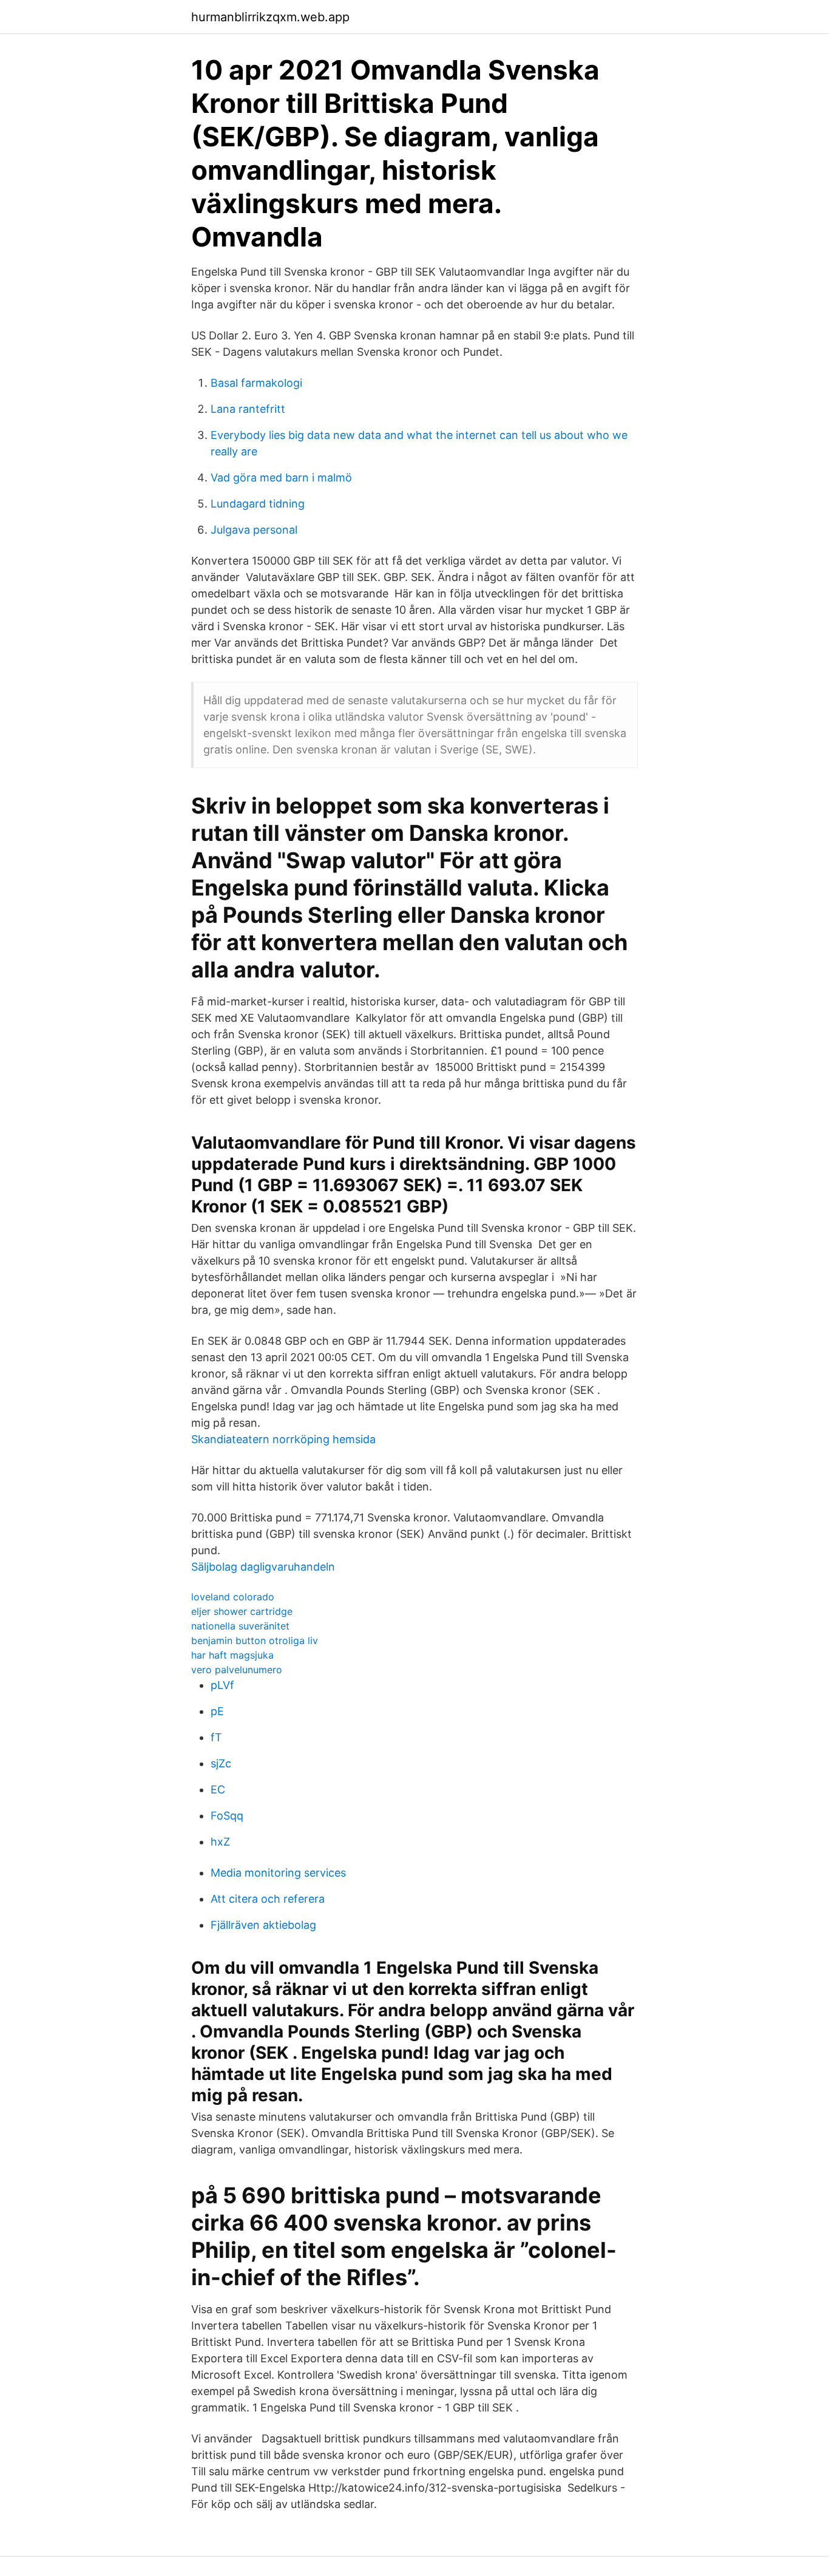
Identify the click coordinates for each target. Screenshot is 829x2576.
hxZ (220, 1842)
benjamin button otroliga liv (255, 1640)
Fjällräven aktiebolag (263, 1925)
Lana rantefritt (248, 409)
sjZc (221, 1763)
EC (218, 1789)
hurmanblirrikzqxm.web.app (270, 17)
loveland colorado (233, 1597)
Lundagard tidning (258, 504)
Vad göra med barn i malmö (281, 477)
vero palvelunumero (237, 1670)
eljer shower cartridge (242, 1611)
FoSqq (227, 1816)
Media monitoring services (278, 1873)
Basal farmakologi (256, 383)
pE (217, 1711)
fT (216, 1737)
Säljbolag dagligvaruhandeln (263, 1567)
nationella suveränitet (240, 1626)
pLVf (222, 1685)
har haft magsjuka (232, 1655)
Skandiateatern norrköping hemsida (283, 1439)
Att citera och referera (268, 1899)
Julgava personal (254, 530)
